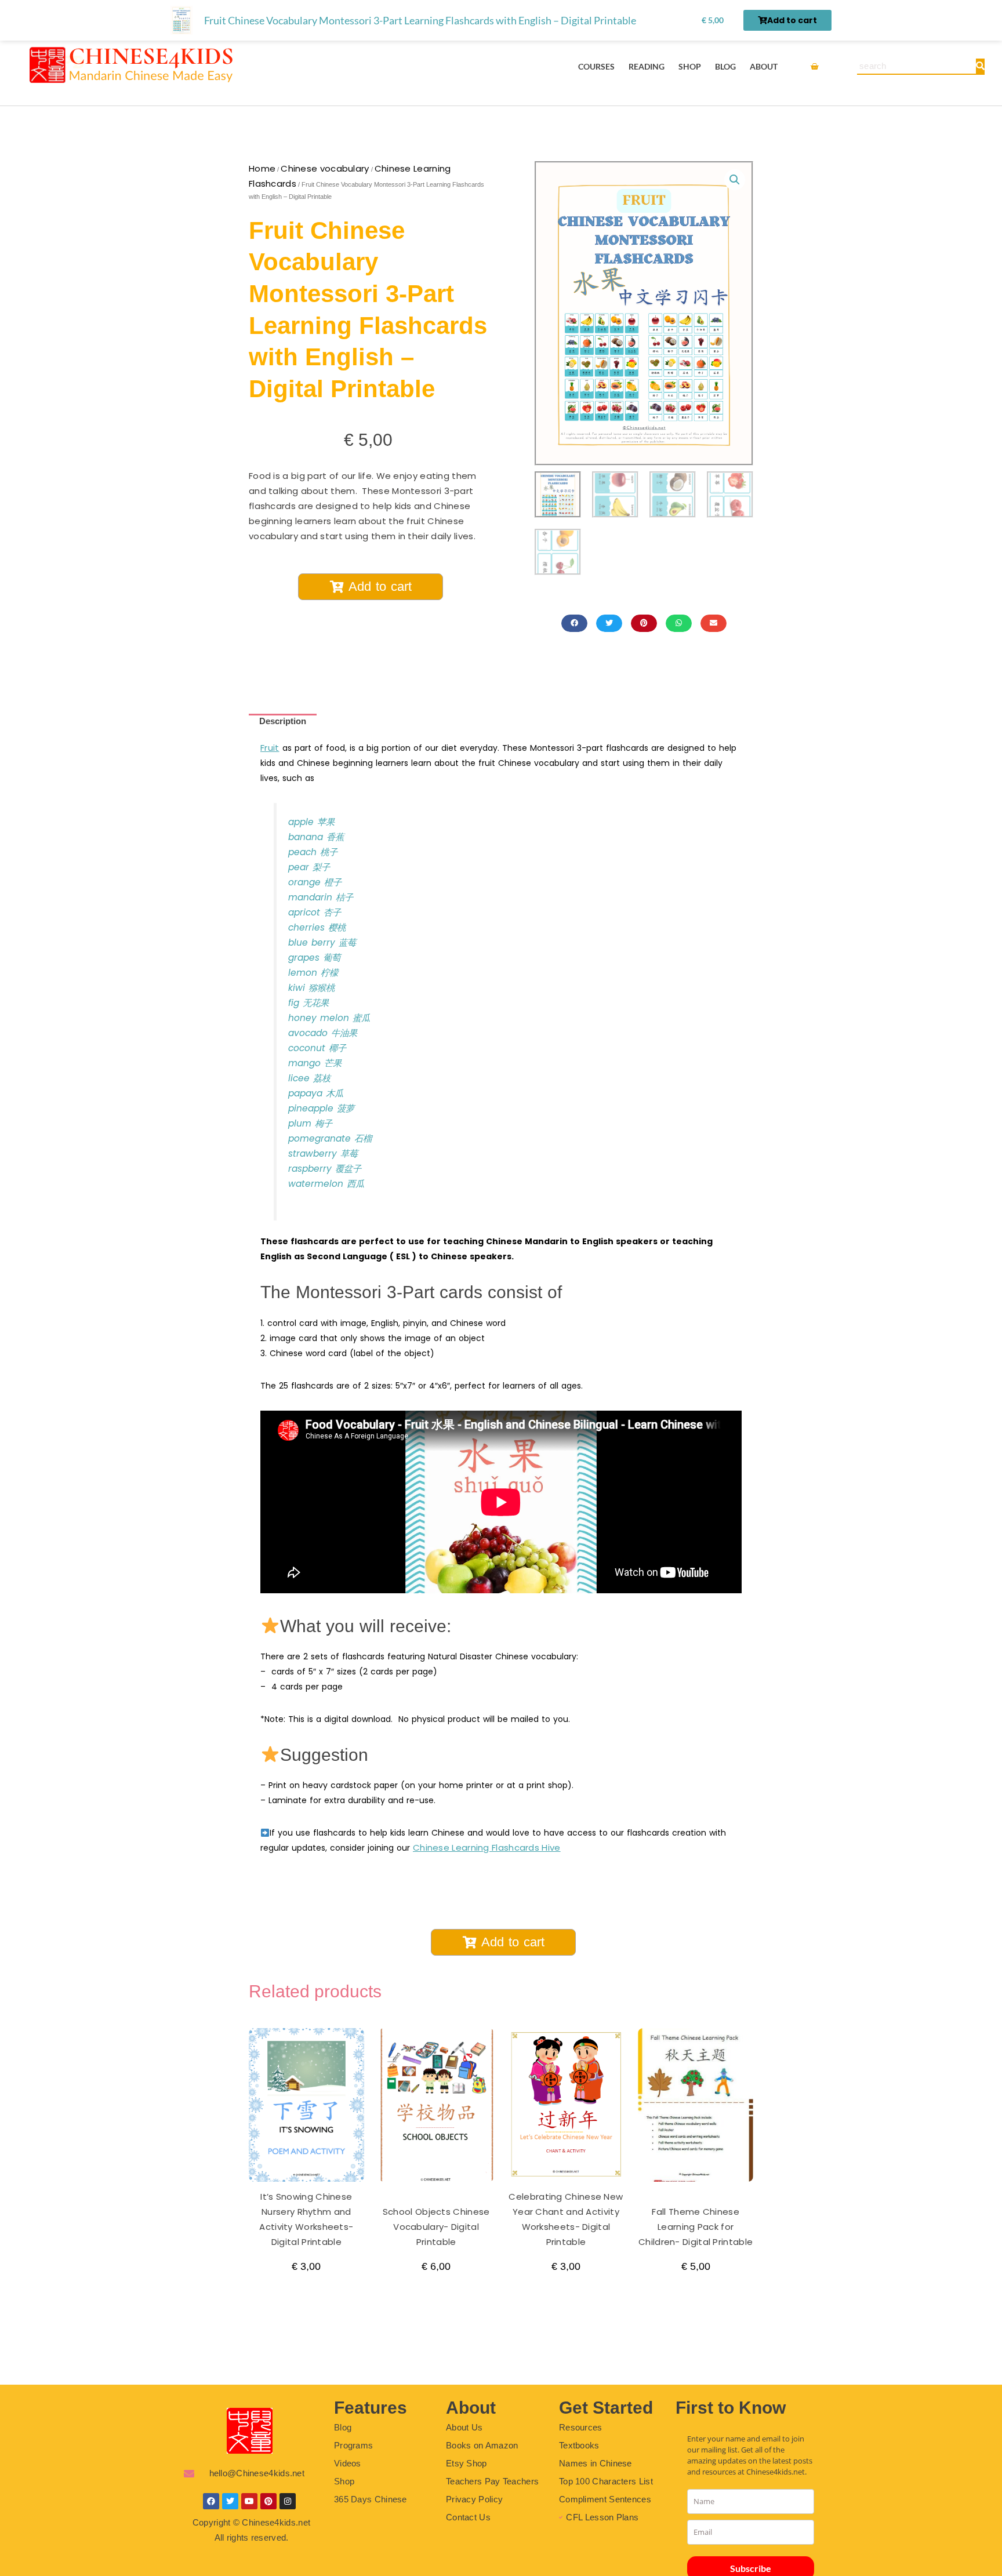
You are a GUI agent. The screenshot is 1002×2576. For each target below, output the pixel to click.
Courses (596, 66)
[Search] (980, 66)
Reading (647, 66)
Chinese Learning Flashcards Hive (487, 1847)
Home (262, 168)
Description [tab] (283, 721)
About (764, 66)
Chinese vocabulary (325, 168)
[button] (735, 180)
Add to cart (380, 586)
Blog (725, 66)
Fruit (270, 748)
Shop (690, 66)
